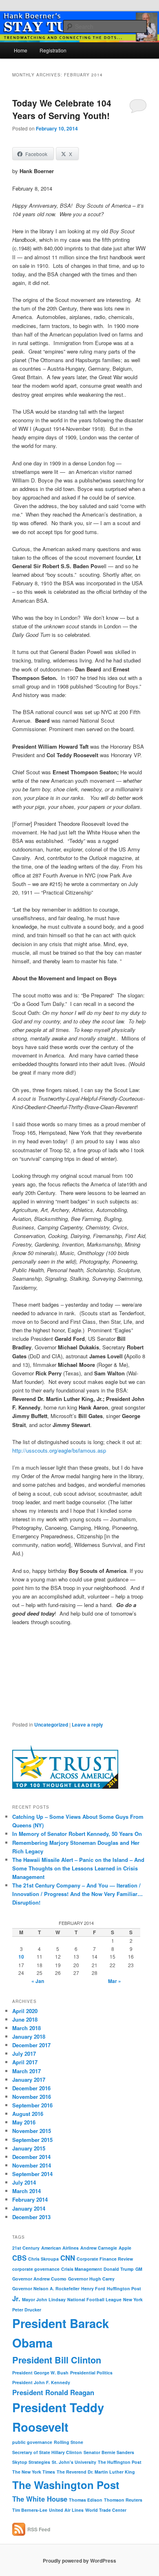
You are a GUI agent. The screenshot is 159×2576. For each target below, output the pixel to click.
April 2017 (25, 2062)
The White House (40, 2499)
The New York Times (34, 2472)
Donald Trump (119, 2269)
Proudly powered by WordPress (79, 2561)
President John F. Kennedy (41, 2382)
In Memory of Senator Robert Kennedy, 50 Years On (77, 1834)
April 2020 (25, 2011)
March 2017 (26, 2071)
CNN (68, 2258)
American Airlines (60, 2248)
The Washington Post (66, 2485)
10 (21, 1957)
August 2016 (28, 2114)
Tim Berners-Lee (30, 2510)
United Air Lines (66, 2510)
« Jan (38, 1981)
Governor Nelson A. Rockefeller (46, 2288)
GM (139, 2269)
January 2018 (29, 2036)
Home (21, 50)
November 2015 (32, 2131)
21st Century (26, 2248)
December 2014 (31, 2157)
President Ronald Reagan (53, 2392)
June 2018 (25, 2019)
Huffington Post (124, 2288)
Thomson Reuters (123, 2500)
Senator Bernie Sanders (109, 2452)
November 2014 (32, 2165)
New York (133, 2299)
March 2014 (26, 2191)
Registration (53, 50)
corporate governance (36, 2269)
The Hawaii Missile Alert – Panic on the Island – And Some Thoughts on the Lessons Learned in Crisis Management (78, 1868)
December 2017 (31, 2045)
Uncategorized (51, 1725)
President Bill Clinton (57, 2360)
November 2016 (32, 2097)
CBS (19, 2258)
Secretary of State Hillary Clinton (47, 2452)
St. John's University (74, 2462)
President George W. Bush (40, 2373)
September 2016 (32, 2105)
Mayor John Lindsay (44, 2299)
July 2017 (24, 2054)
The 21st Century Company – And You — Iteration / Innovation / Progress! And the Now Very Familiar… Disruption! (77, 1894)
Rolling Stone (68, 2442)
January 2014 (29, 2208)
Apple (125, 2248)
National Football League (94, 2299)
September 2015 (32, 2140)
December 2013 (31, 2217)
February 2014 (30, 2199)
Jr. (16, 2298)
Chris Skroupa (43, 2259)
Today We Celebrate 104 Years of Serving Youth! (62, 109)
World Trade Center (106, 2510)
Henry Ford (93, 2288)
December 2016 (31, 2088)
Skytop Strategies (31, 2462)
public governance (32, 2442)
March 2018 (26, 2028)
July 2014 (24, 2182)
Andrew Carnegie (99, 2248)
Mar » (115, 1981)
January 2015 (29, 2148)
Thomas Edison (86, 2500)
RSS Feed (39, 2529)
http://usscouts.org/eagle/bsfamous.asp (59, 1450)
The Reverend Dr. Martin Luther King (96, 2472)
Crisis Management (82, 2269)
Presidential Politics (91, 2373)
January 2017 (29, 2080)
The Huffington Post (120, 2462)
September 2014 (32, 2174)
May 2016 (24, 2122)
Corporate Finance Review (105, 2259)
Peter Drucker (27, 2310)
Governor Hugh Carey (91, 2279)
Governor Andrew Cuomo (39, 2279)
